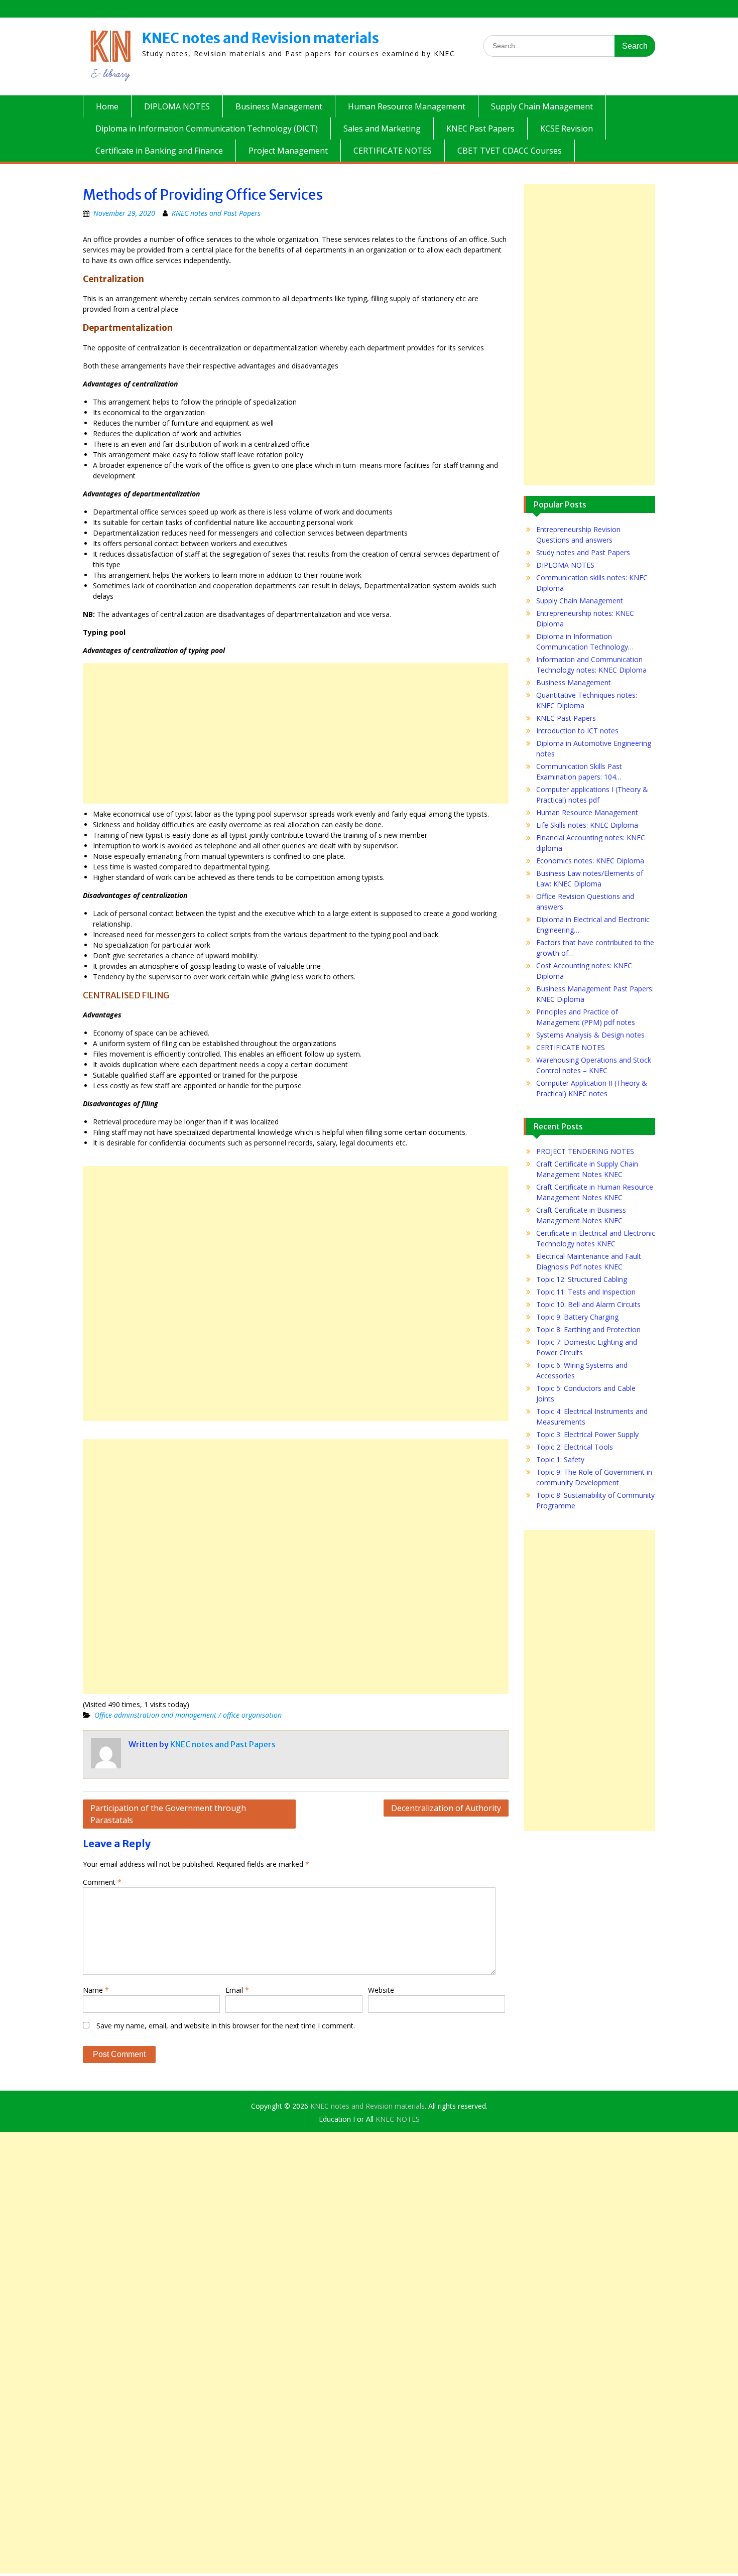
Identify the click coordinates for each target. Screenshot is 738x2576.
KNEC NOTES (398, 2119)
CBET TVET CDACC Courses (510, 151)
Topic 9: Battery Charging (577, 1317)
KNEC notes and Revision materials (261, 38)
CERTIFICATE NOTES (393, 151)
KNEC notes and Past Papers (216, 213)
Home (107, 106)
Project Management (288, 151)
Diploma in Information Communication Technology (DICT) (207, 128)
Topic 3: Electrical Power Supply (587, 1434)
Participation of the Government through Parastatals (168, 1814)
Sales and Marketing (382, 128)
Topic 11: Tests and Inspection (586, 1292)
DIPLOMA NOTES (177, 106)
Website (381, 1990)
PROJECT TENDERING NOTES (585, 1151)
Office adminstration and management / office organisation (188, 1715)
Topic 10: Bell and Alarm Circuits (588, 1304)
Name (96, 1990)
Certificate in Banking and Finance (159, 151)
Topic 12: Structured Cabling (582, 1279)
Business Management (279, 106)
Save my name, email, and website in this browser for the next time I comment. (226, 2026)
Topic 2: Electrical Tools (575, 1447)
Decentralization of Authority (446, 1808)
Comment (102, 1882)
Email (237, 1990)
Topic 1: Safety (560, 1459)
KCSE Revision (567, 128)
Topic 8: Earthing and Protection (588, 1329)
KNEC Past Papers (480, 128)
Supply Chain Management (542, 106)
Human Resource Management (407, 106)
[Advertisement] (296, 733)
